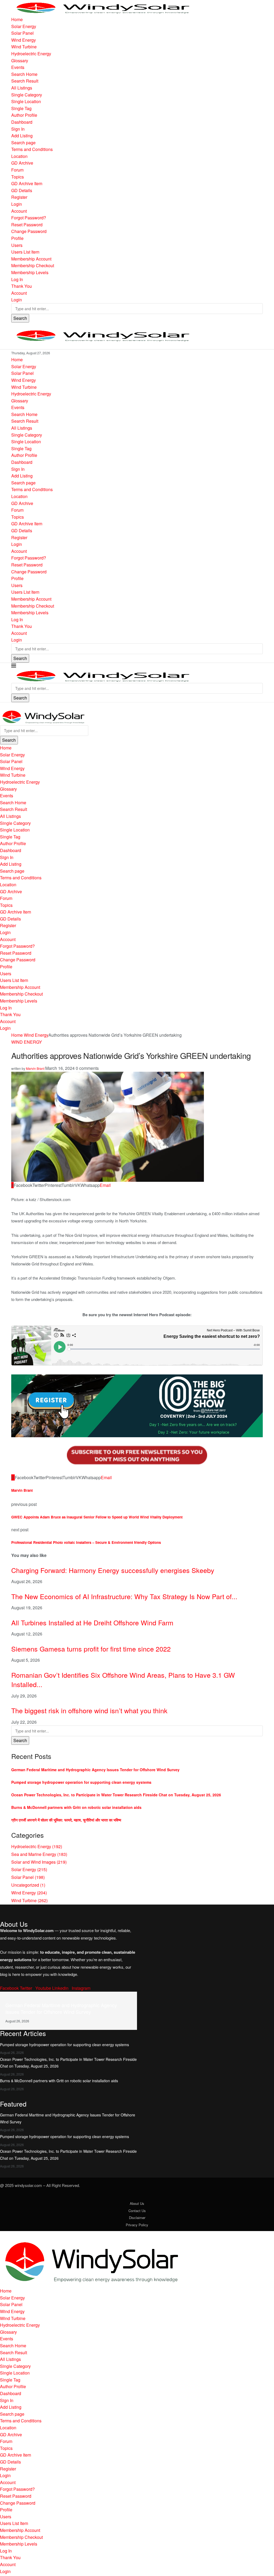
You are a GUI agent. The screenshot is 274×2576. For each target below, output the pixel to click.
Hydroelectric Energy (31, 54)
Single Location (26, 101)
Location (19, 156)
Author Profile (24, 115)
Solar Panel (22, 33)
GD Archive (22, 163)
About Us (137, 2203)
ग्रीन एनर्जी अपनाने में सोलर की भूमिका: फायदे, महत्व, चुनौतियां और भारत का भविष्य (66, 1820)
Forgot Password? (29, 218)
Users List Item (25, 252)
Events (18, 67)
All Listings (22, 88)
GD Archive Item (27, 183)
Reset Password (27, 225)
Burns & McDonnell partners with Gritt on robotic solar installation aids (76, 1807)
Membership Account (31, 259)
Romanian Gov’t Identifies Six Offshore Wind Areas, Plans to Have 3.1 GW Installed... (123, 1679)
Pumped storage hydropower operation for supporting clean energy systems (81, 1782)
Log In (17, 279)
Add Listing (22, 136)
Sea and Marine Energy (39, 1854)
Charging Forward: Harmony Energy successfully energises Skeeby (113, 1570)
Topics (18, 177)
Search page (23, 143)
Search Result (25, 81)
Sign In (18, 129)
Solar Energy (24, 26)
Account (19, 211)
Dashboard (22, 122)
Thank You (22, 286)
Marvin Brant (35, 1068)
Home (17, 19)
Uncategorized (28, 1885)
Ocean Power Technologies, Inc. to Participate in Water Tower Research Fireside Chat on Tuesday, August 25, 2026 (116, 1795)
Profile (17, 238)
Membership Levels (30, 272)
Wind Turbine (24, 47)
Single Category (27, 95)
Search (20, 318)
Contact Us (137, 2211)
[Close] (2, 706)
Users (17, 245)
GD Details (22, 190)
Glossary (20, 61)
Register (19, 197)
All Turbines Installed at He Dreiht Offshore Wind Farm (92, 1622)
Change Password (29, 231)
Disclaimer (137, 2218)
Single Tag (21, 108)
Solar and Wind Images (39, 1862)
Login (17, 204)
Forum (17, 170)
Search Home (24, 74)
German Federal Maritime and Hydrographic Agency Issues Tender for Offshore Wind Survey (95, 1770)
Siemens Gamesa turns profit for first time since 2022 (91, 1649)
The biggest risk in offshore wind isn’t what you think (90, 1710)
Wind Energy (24, 40)
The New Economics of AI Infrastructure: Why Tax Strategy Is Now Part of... (124, 1596)
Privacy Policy (137, 2225)
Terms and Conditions (32, 149)
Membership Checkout (33, 265)
